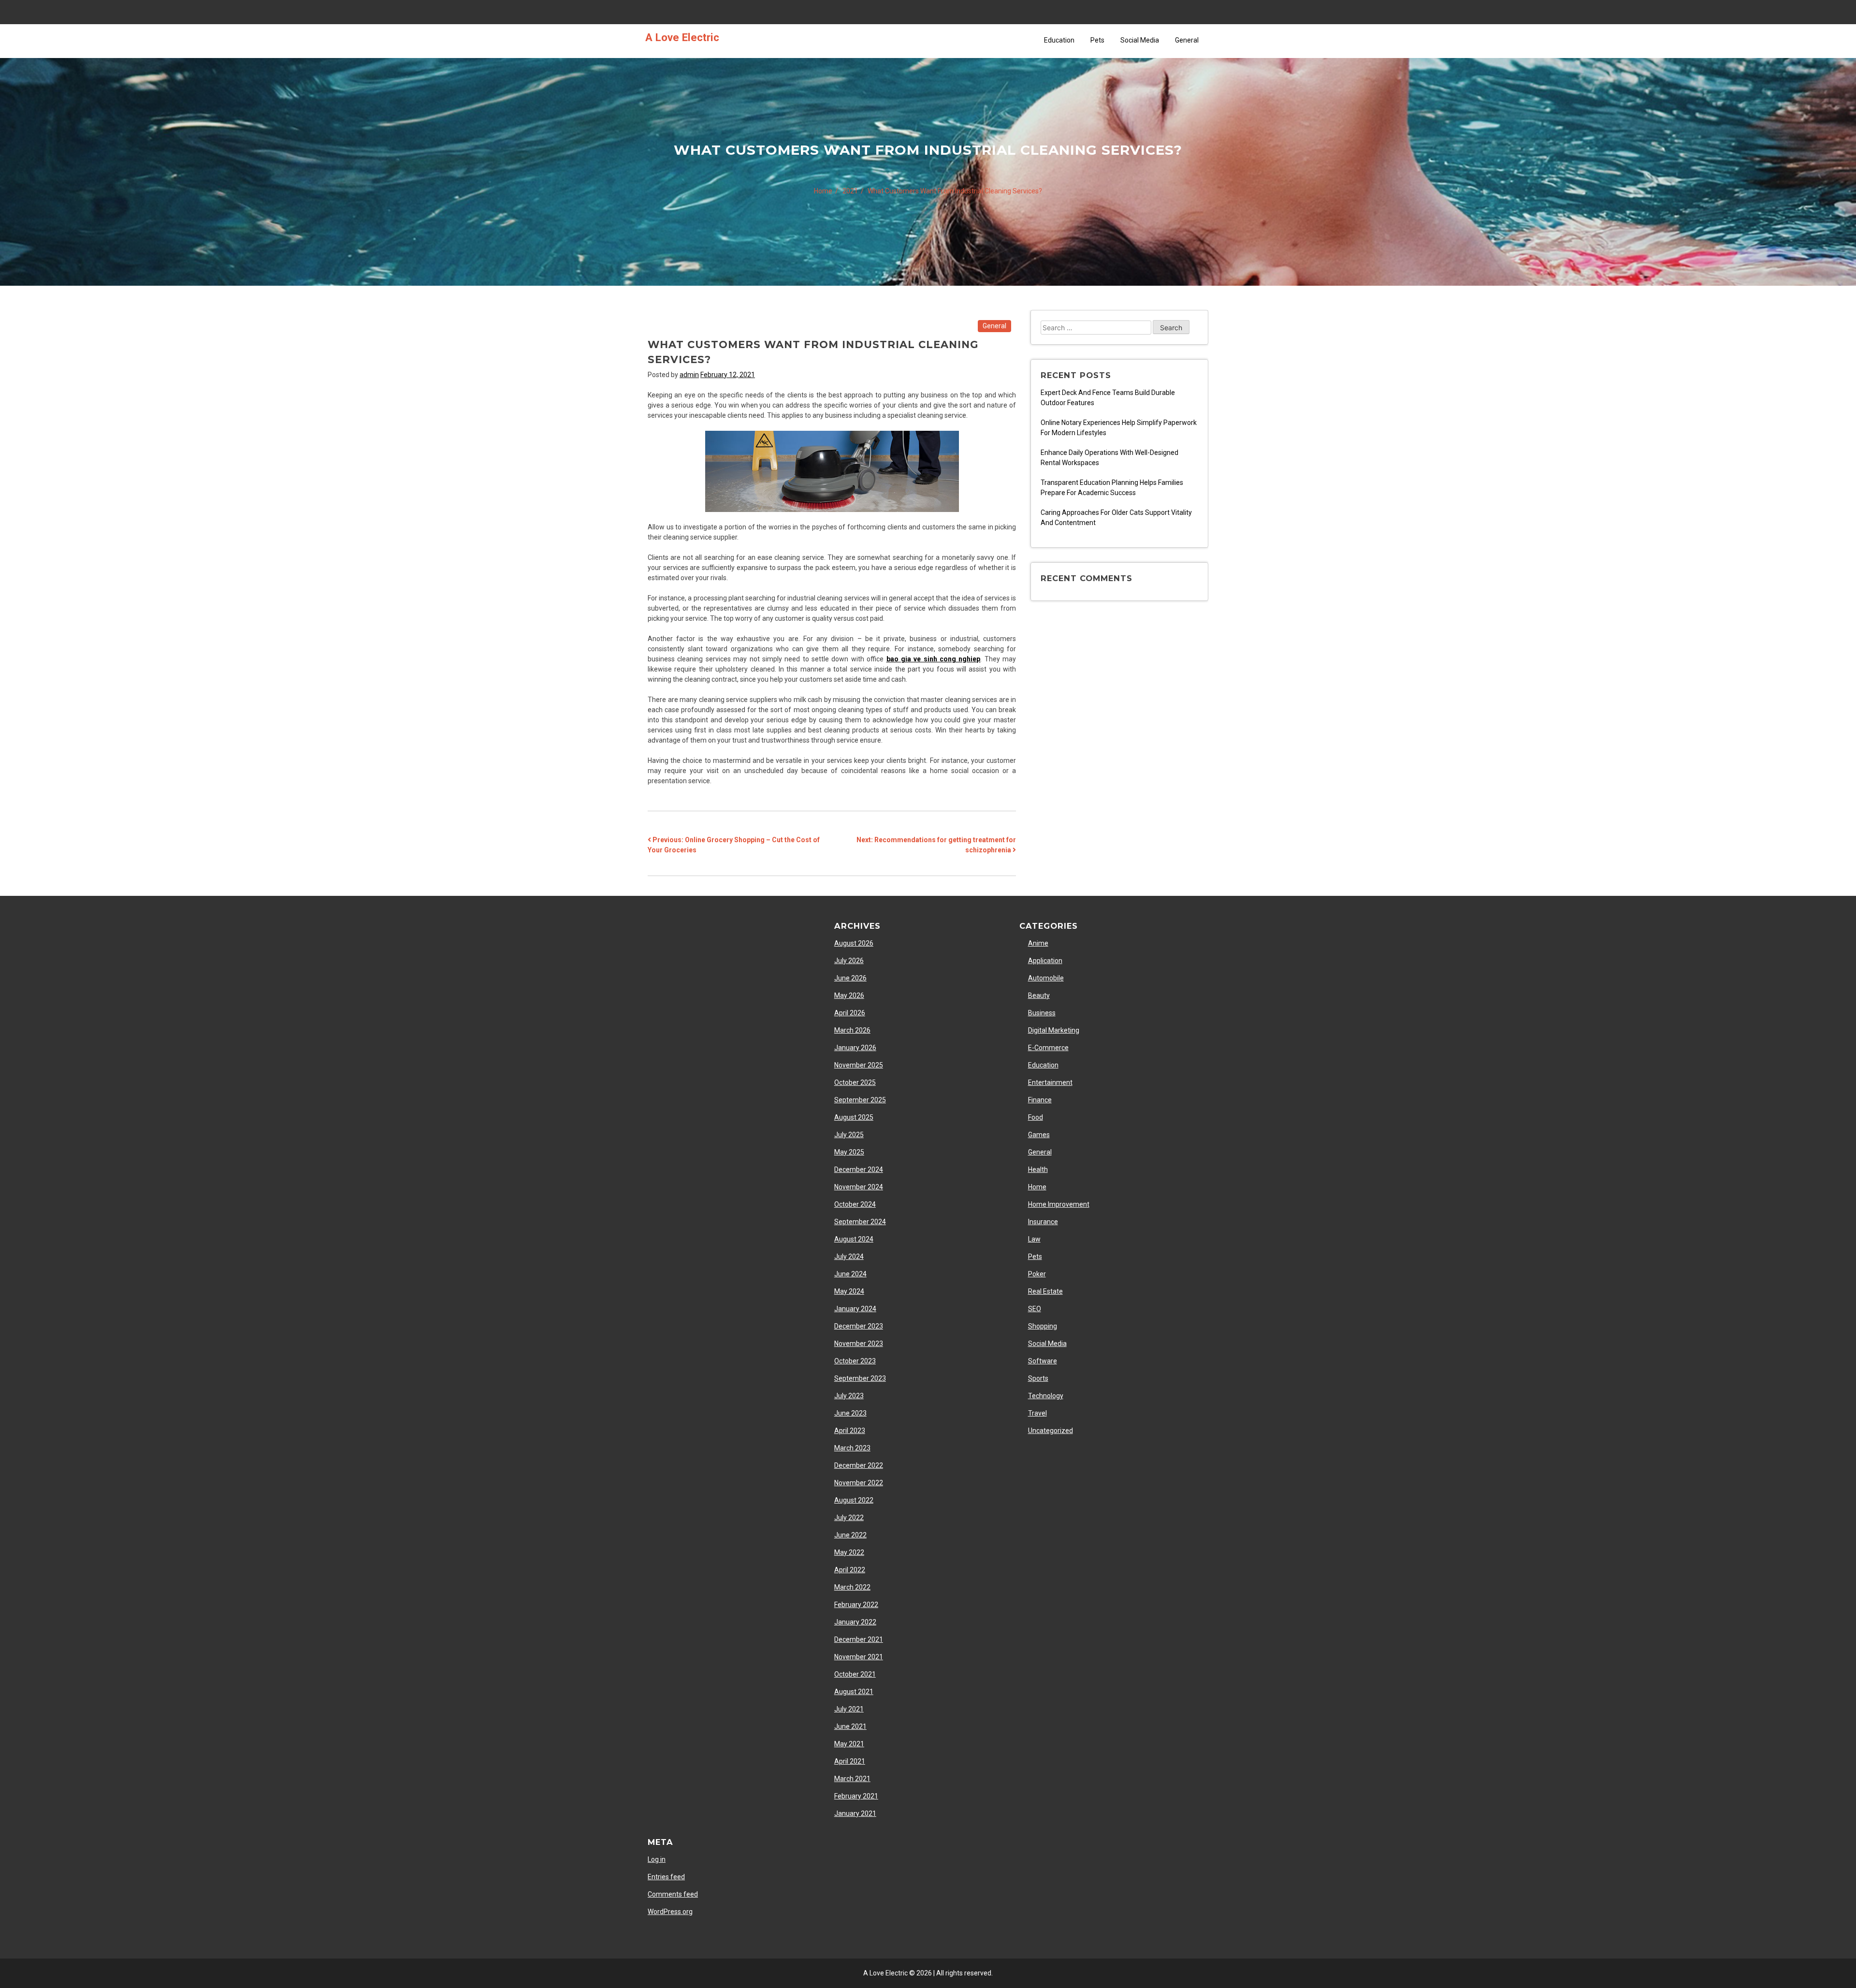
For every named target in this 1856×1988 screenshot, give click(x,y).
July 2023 (849, 1396)
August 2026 (854, 943)
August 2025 (854, 1117)
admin (689, 375)
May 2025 (849, 1152)
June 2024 (850, 1274)
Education (1059, 40)
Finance (1040, 1100)
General (1187, 40)
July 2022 (849, 1518)
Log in (657, 1859)
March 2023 (852, 1448)
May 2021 (849, 1744)
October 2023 (855, 1361)
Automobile (1046, 978)
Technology (1046, 1396)
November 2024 (859, 1187)
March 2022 (852, 1587)
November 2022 (859, 1483)
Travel (1037, 1413)
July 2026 (849, 961)
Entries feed (666, 1877)
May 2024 (849, 1291)
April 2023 (850, 1431)
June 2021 (850, 1726)
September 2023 (860, 1378)
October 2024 (855, 1204)
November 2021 (859, 1657)
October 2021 (855, 1674)
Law (1034, 1239)
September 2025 (860, 1100)
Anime (1038, 943)
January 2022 (855, 1622)
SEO (1035, 1309)
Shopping (1043, 1326)
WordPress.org (670, 1912)
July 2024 (849, 1257)
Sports (1038, 1378)
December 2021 (859, 1639)
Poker (1037, 1274)
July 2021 (849, 1709)
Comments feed (673, 1894)
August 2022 (854, 1500)
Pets (1097, 40)
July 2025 (849, 1135)
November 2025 (859, 1065)
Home (1037, 1187)
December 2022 (859, 1465)
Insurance (1043, 1222)
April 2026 (850, 1013)
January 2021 (855, 1813)
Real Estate (1045, 1291)
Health (1038, 1169)
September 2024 (860, 1222)
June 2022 (850, 1535)
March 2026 (852, 1030)
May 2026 (849, 995)
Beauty (1039, 995)
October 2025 (855, 1082)
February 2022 (856, 1605)
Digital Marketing (1054, 1030)
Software (1043, 1361)
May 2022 (849, 1552)
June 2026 (850, 978)
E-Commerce (1048, 1048)
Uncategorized (1051, 1431)
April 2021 (850, 1761)
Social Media (1140, 40)
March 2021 (852, 1779)
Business (1042, 1013)
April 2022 (850, 1570)
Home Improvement (1059, 1204)
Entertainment (1050, 1082)
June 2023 (850, 1413)
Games (1039, 1135)
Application (1045, 961)
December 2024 (859, 1169)
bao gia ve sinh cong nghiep (934, 659)
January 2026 (855, 1048)
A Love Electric (682, 37)
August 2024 (854, 1239)
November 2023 (859, 1344)
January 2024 (855, 1309)
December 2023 (859, 1326)
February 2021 (856, 1796)
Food (1036, 1117)
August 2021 (854, 1692)
